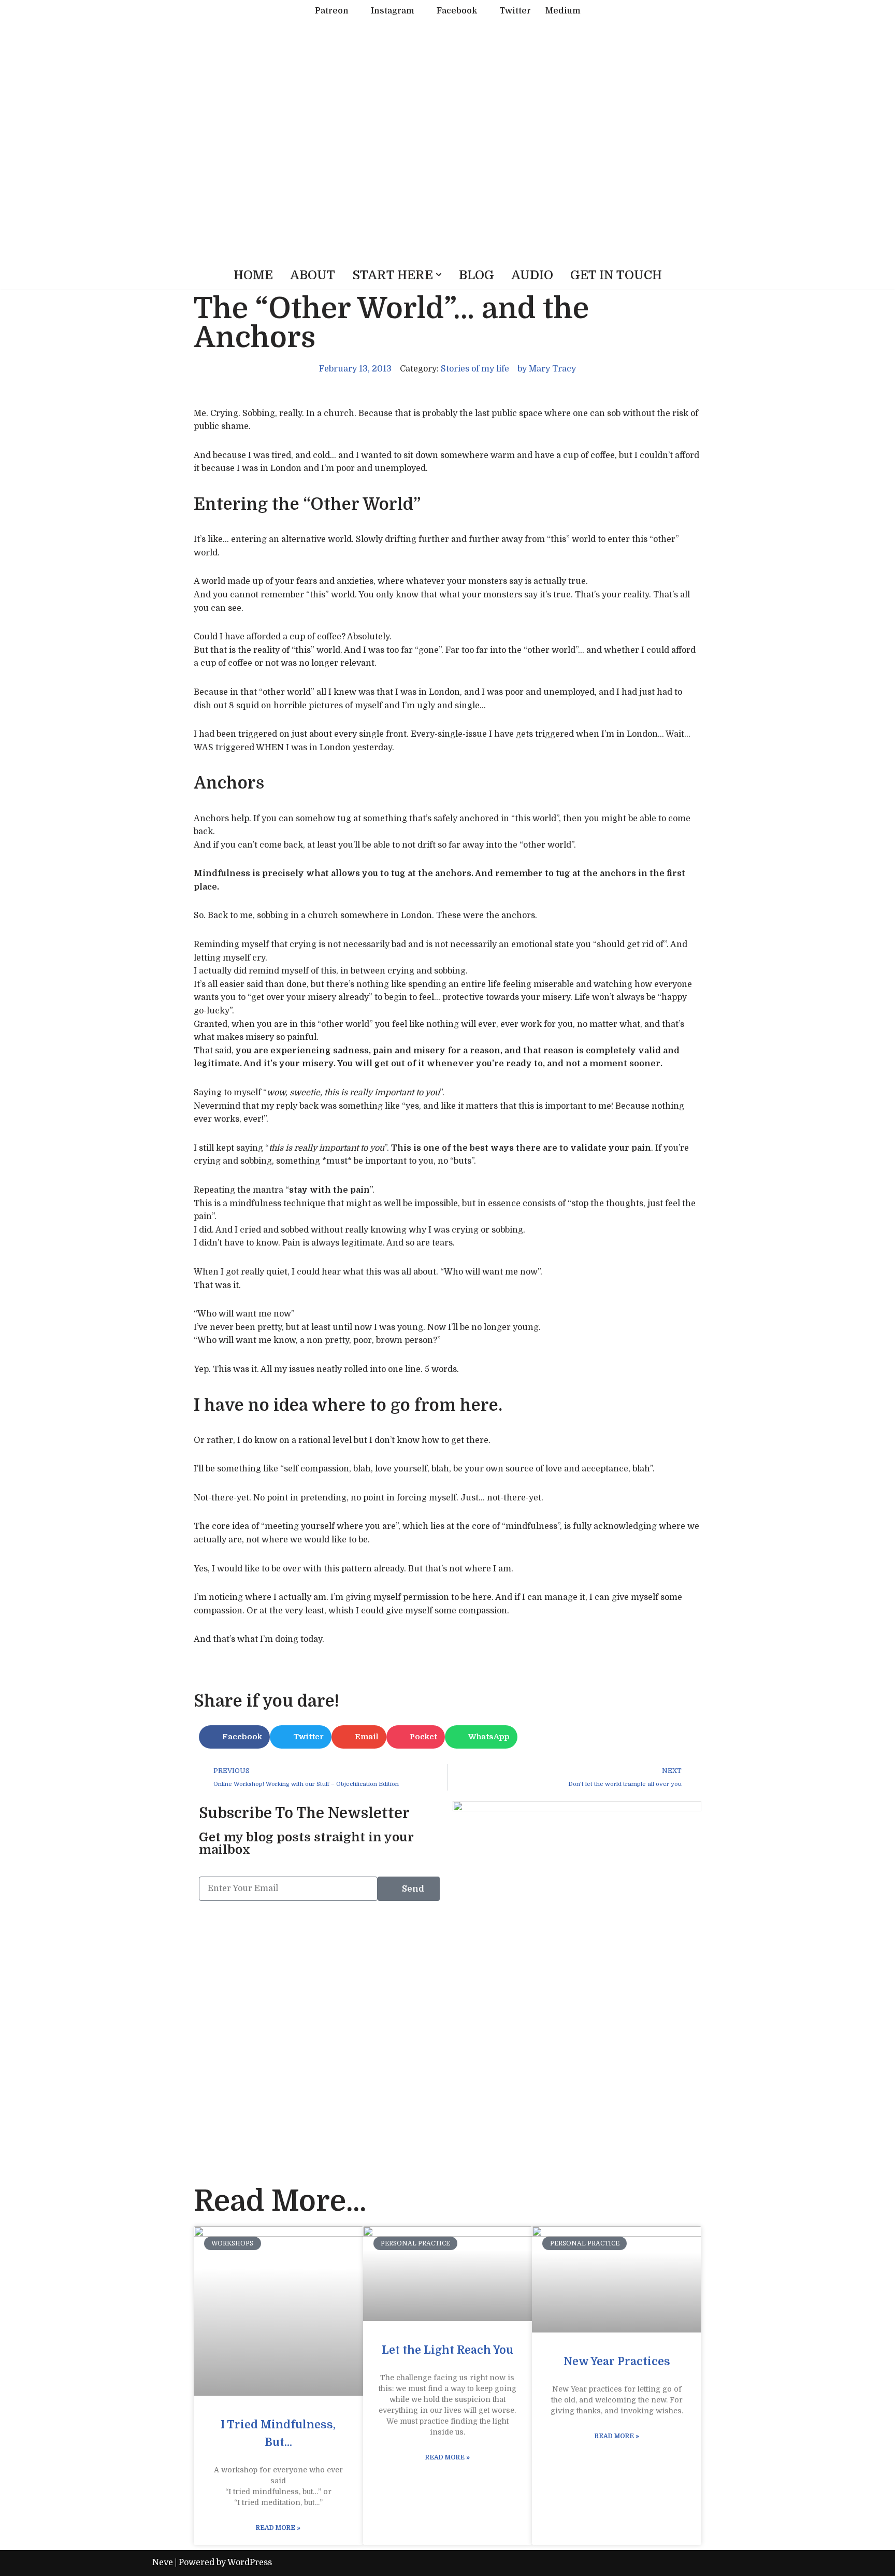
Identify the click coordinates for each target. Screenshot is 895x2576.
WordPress (250, 2563)
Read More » (278, 2528)
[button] (439, 275)
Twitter (515, 11)
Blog (477, 275)
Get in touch (616, 275)
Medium (563, 11)
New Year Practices (617, 2362)
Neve (163, 2563)
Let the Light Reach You (447, 2350)
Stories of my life (475, 369)
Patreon (332, 11)
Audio (532, 275)
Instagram (393, 11)
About (313, 275)
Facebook (457, 11)
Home (253, 275)
